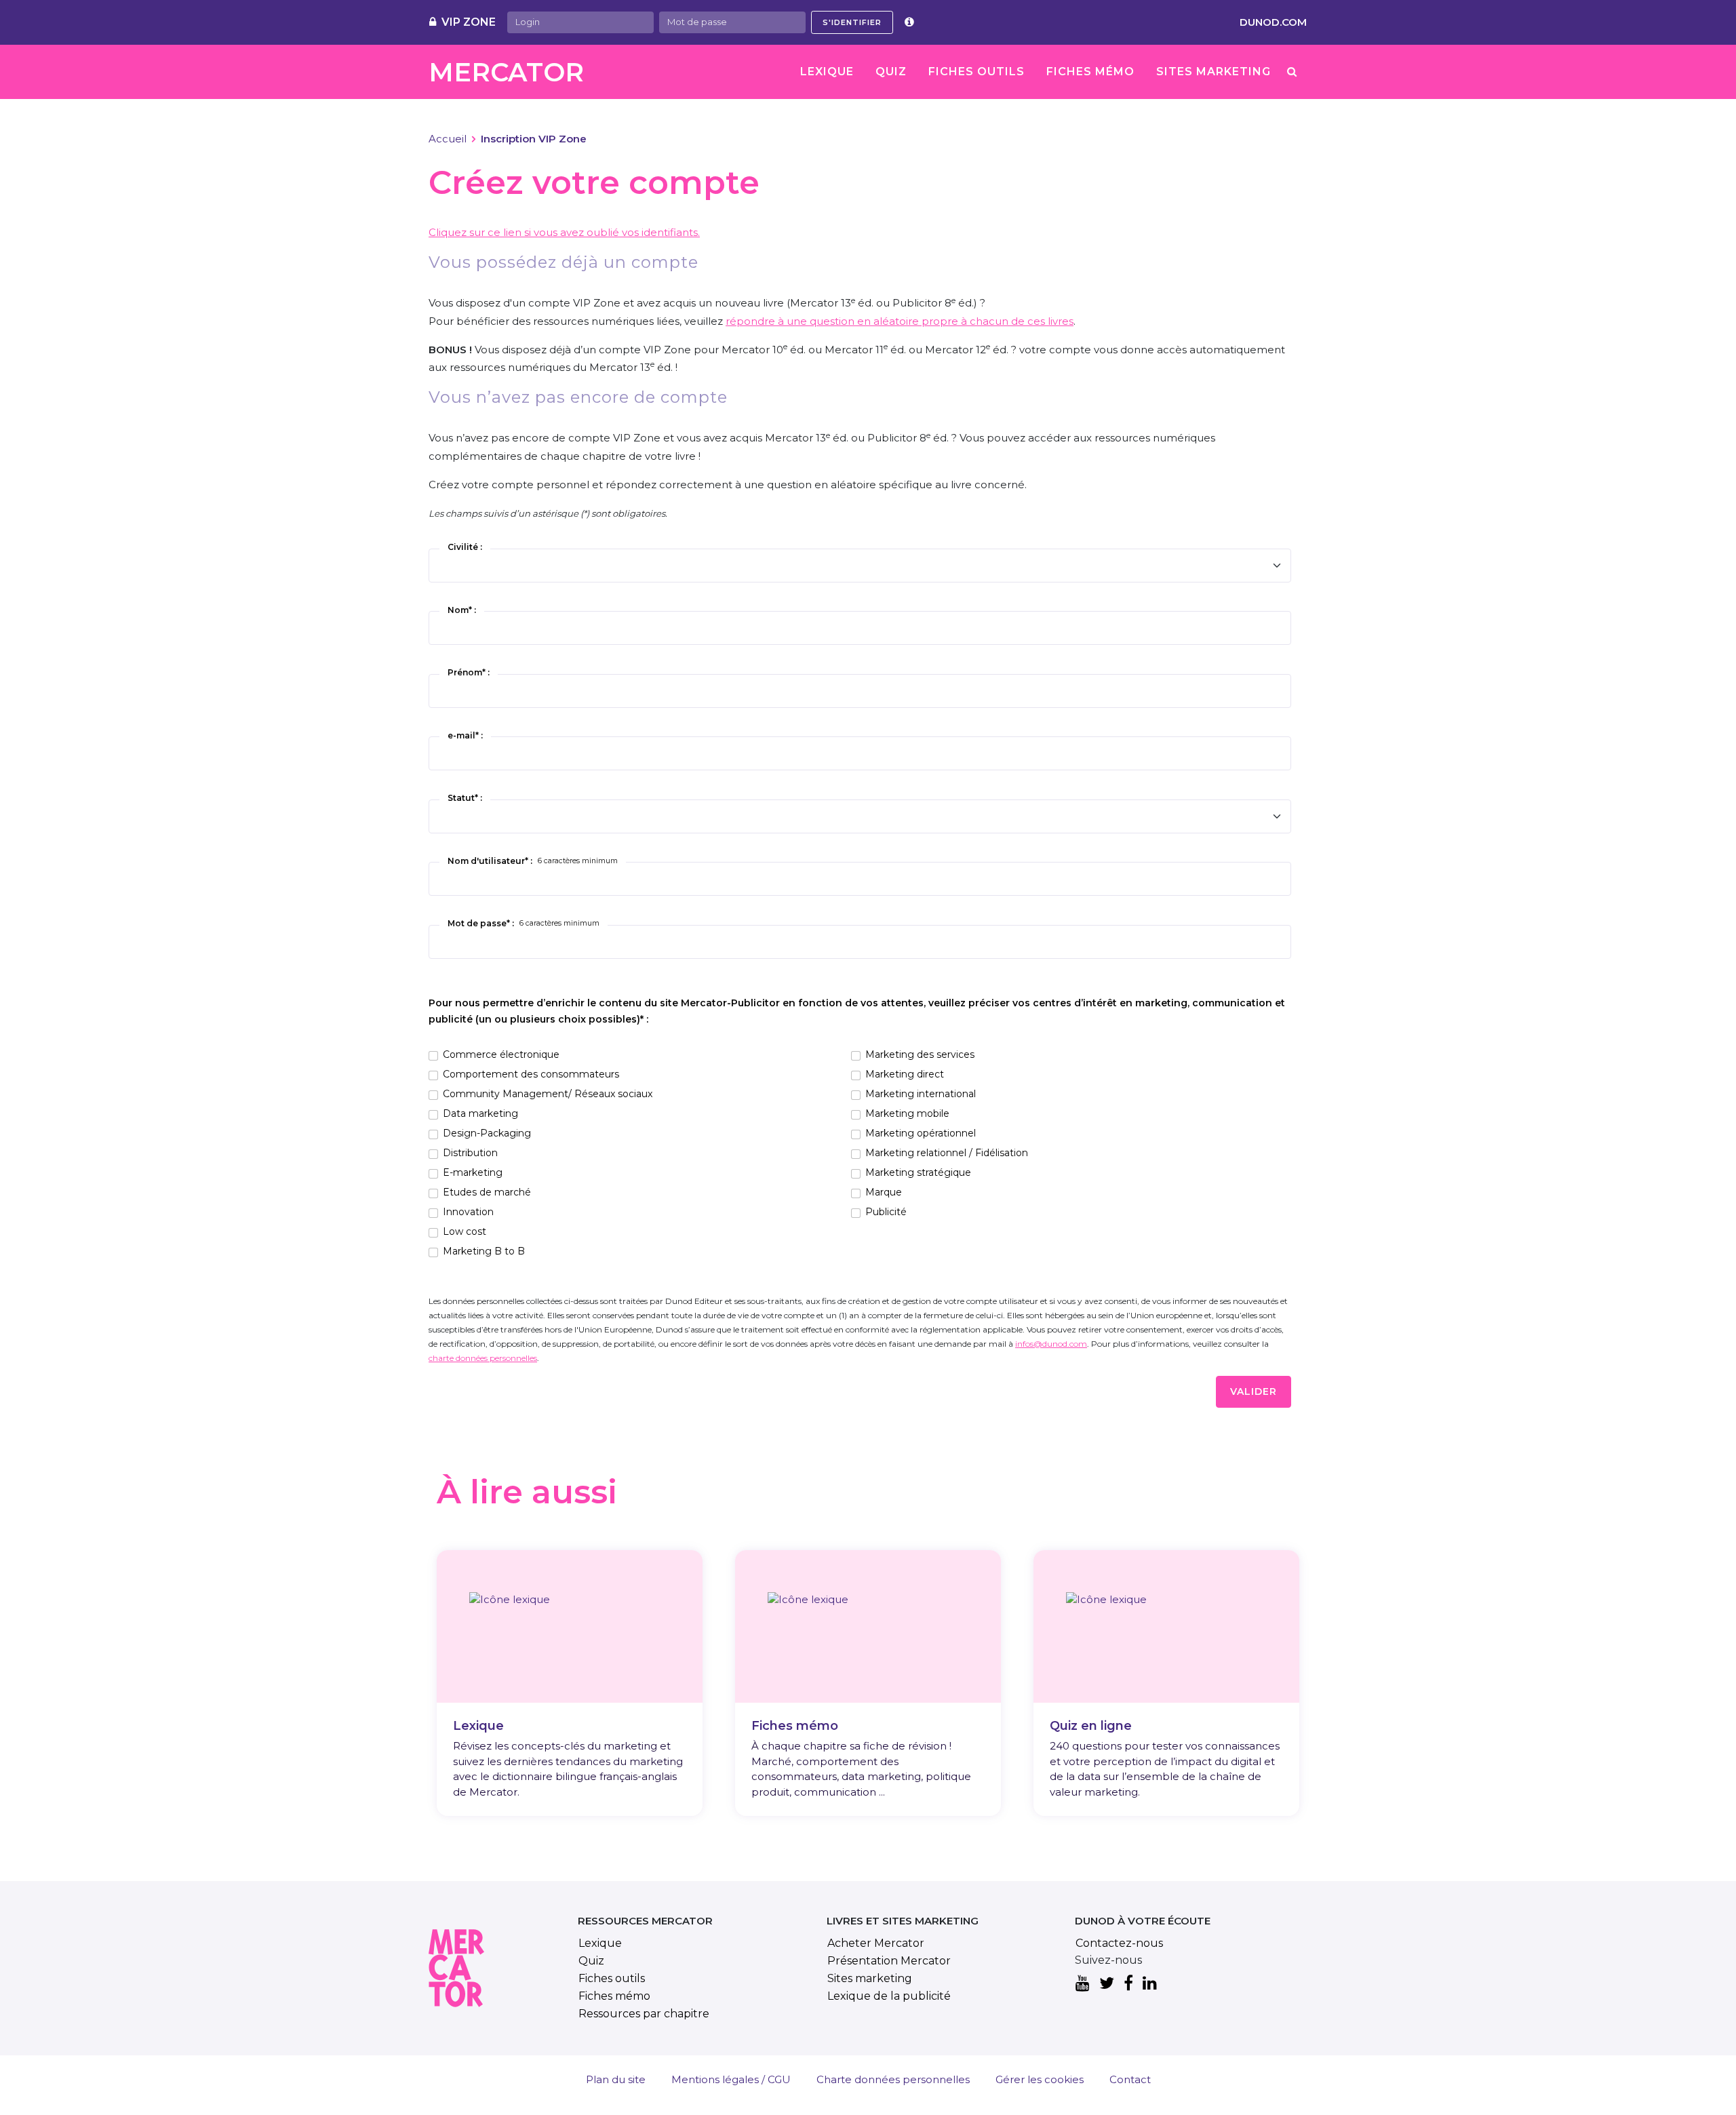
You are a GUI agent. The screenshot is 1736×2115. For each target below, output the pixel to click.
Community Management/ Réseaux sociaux (548, 1094)
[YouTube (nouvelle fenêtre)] (1083, 1984)
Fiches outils (976, 72)
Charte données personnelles (893, 2079)
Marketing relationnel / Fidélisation (947, 1153)
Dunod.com (1273, 22)
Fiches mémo (1090, 72)
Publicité (886, 1212)
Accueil (448, 139)
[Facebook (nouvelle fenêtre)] (1128, 1984)
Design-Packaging (487, 1133)
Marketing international (921, 1094)
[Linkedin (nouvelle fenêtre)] (1150, 1984)
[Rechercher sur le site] (1292, 72)
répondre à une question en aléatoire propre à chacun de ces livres (900, 321)
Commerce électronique (501, 1054)
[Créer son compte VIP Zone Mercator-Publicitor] (909, 22)
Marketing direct (905, 1074)
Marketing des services (920, 1054)
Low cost (465, 1231)
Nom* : (462, 610)
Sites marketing (1214, 72)
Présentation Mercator (889, 1961)
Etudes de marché (487, 1192)
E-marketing (473, 1172)
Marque (884, 1192)
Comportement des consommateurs (531, 1074)
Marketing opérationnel (921, 1133)
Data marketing (480, 1113)
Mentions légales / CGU (731, 2079)
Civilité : (465, 547)
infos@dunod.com (1051, 1344)
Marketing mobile (907, 1113)
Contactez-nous (1119, 1943)
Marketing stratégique (918, 1172)
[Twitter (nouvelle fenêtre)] (1107, 1984)
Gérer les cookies (1040, 2079)
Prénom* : (469, 672)
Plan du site (616, 2079)
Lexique (827, 72)
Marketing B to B (484, 1251)
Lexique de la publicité (889, 1996)
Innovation (468, 1212)
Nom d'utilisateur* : (533, 861)
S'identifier (852, 22)
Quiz (891, 72)
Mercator (506, 72)
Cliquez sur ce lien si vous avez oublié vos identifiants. (564, 232)
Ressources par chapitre (644, 2014)
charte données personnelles (483, 1358)
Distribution (470, 1153)
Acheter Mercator (876, 1943)
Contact (1130, 2079)
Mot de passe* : (524, 923)
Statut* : (465, 798)
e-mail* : (465, 735)
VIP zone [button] (469, 22)
